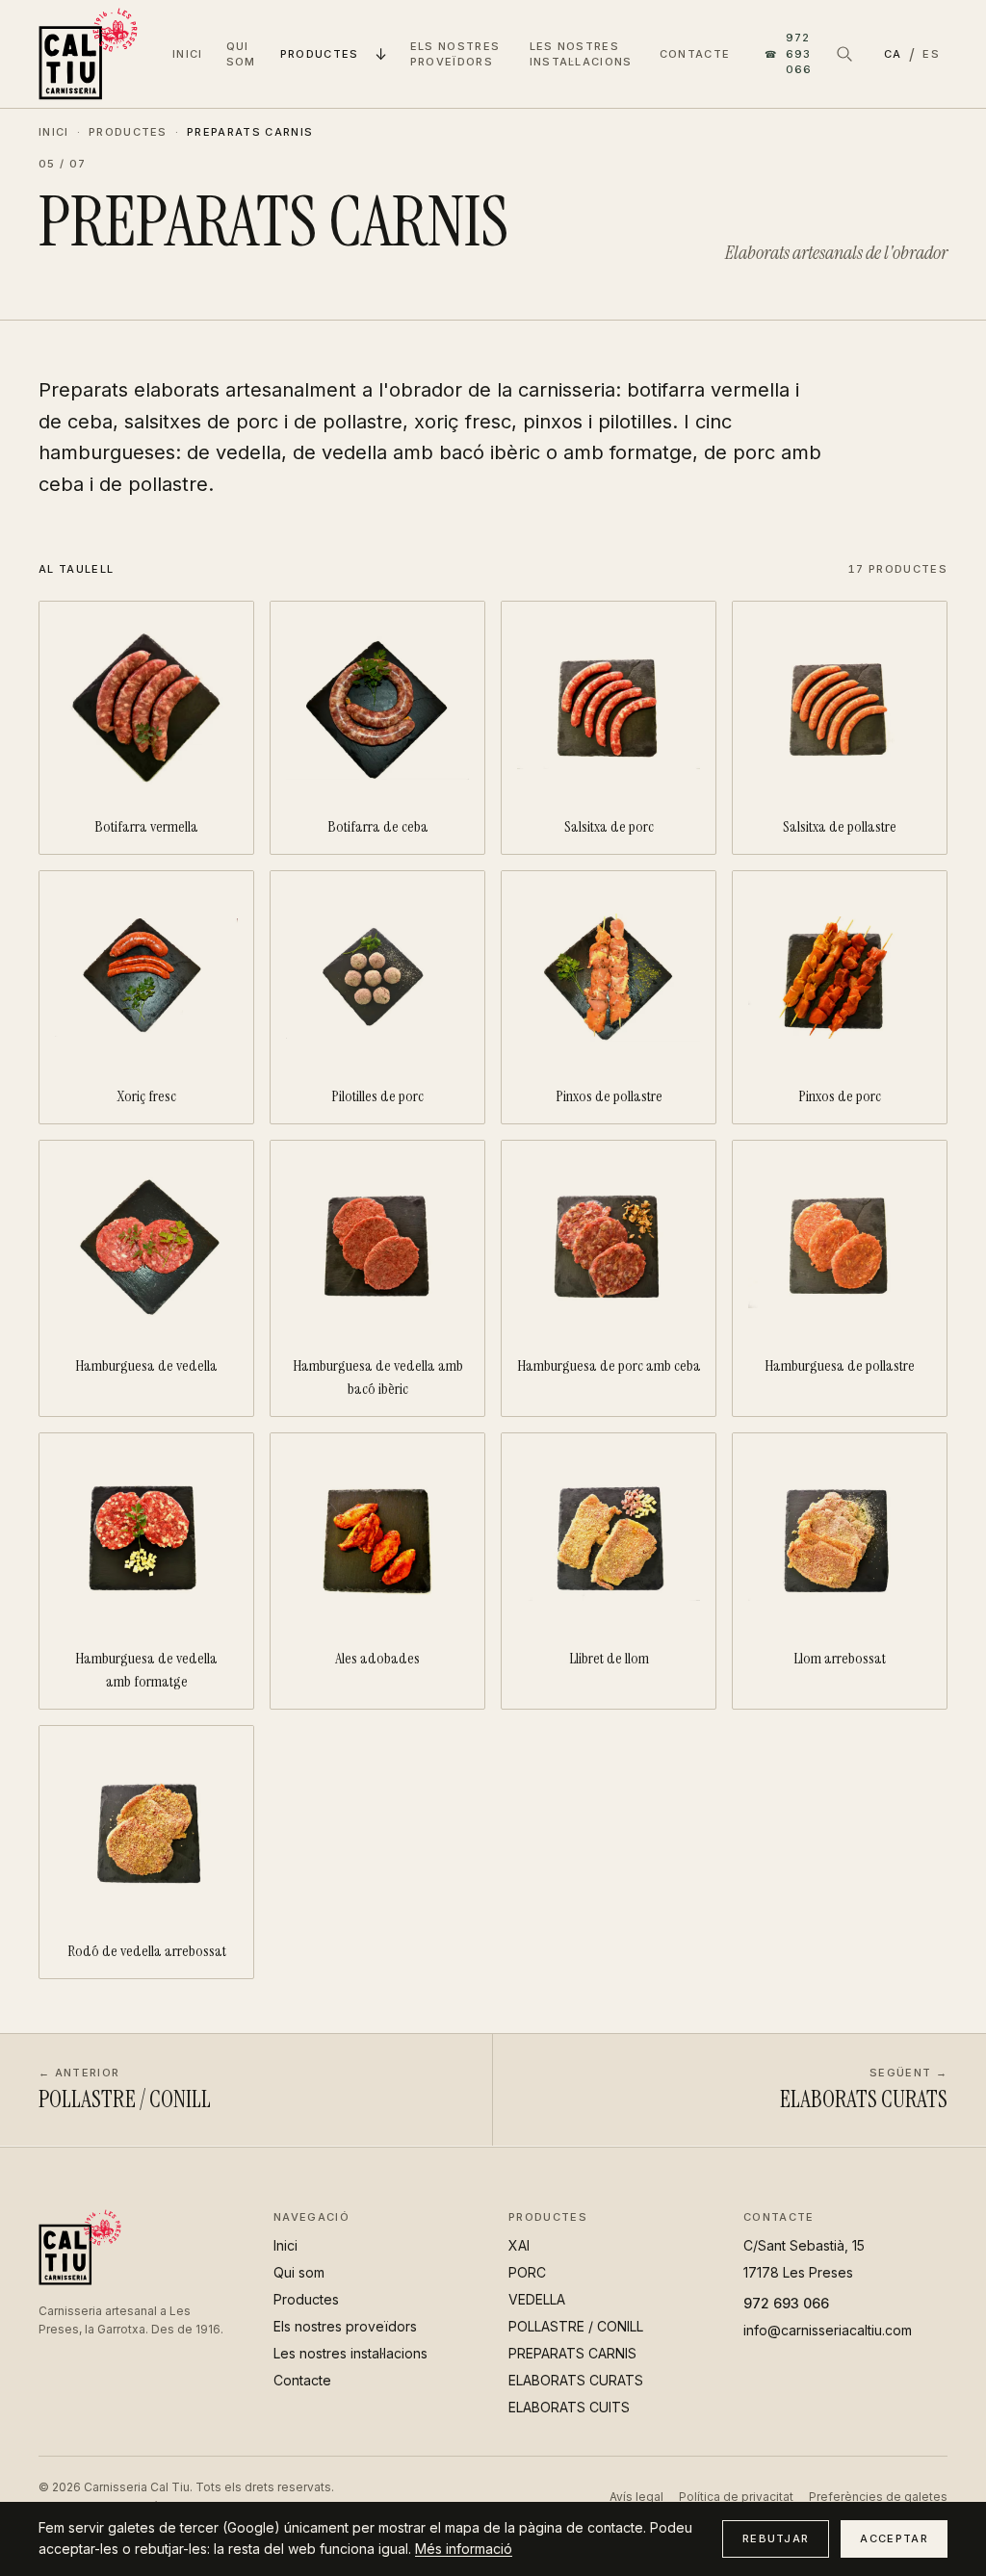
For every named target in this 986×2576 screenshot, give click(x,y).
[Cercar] (844, 54)
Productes (320, 54)
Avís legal (636, 2497)
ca (893, 54)
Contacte (695, 54)
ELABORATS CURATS (576, 2380)
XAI (519, 2245)
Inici (188, 54)
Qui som (241, 54)
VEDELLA (537, 2299)
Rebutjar (776, 2538)
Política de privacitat (736, 2497)
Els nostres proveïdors (455, 54)
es (931, 54)
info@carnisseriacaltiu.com (828, 2330)
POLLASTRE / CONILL (576, 2326)
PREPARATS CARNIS (572, 2353)
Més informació (464, 2549)
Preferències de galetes (878, 2497)
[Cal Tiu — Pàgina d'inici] (88, 54)
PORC (527, 2272)
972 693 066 (788, 53)
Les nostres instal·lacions (581, 54)
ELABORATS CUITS (569, 2407)
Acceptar (894, 2538)
